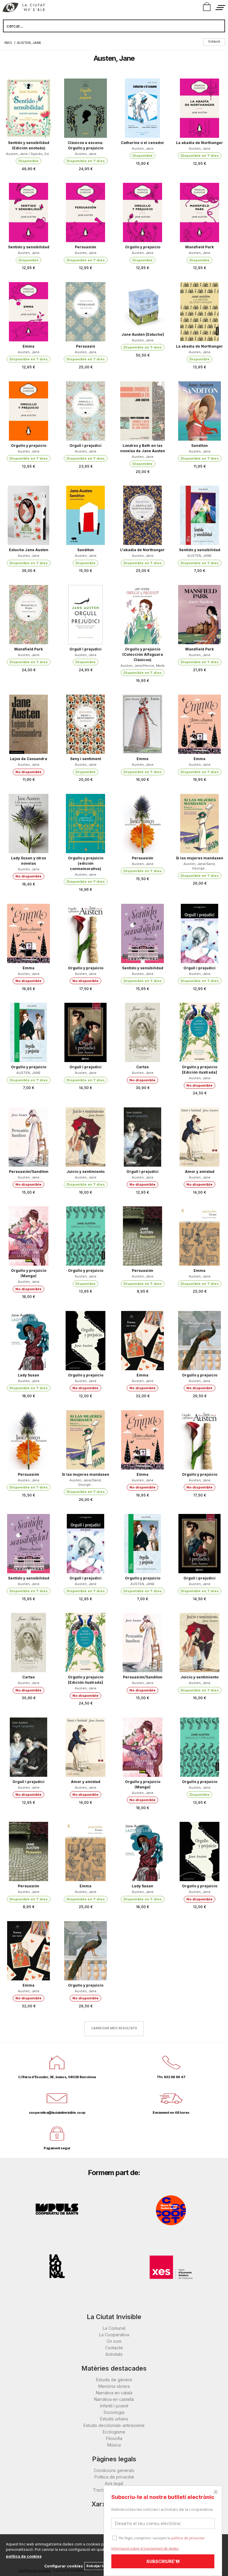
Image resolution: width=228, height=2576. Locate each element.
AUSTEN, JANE (199, 556)
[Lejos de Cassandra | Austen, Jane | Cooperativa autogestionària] (28, 724)
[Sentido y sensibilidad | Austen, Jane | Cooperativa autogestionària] (28, 212)
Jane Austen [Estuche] (143, 334)
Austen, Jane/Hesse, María (142, 666)
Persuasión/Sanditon (29, 1172)
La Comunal (114, 2328)
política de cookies (24, 2556)
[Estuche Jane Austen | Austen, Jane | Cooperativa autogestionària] (28, 515)
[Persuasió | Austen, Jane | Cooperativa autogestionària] (85, 312)
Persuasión (85, 247)
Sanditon (199, 446)
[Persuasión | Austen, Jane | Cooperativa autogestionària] (85, 212)
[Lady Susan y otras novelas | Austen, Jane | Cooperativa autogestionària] (28, 824)
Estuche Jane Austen (29, 550)
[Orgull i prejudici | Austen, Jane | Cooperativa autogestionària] (85, 411)
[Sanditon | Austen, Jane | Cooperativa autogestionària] (199, 411)
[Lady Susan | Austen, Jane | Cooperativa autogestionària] (28, 1341)
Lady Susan (28, 1375)
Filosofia (114, 2438)
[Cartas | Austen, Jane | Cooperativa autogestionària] (142, 1032)
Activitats (114, 2354)
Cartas (142, 1067)
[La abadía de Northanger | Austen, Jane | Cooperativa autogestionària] (199, 108)
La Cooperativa (114, 2335)
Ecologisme (114, 2432)
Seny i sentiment (85, 759)
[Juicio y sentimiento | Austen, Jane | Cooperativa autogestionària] (85, 1137)
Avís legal (114, 2483)
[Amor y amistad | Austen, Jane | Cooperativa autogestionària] (199, 1137)
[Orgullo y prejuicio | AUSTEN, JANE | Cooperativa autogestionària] (28, 1032)
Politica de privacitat (114, 2477)
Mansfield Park (199, 247)
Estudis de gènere (114, 2380)
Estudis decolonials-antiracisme (114, 2425)
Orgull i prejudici (85, 446)
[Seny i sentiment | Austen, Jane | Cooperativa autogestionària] (85, 724)
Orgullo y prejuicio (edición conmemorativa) (86, 863)
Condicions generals (114, 2470)
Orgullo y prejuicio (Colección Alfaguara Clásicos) (143, 654)
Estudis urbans (114, 2419)
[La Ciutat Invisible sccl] (24, 8)
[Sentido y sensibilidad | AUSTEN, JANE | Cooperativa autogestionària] (199, 515)
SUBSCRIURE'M (163, 2561)
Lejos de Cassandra (29, 759)
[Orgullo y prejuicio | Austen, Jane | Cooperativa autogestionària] (142, 212)
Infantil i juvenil (114, 2406)
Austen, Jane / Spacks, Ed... (29, 154)
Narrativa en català (114, 2393)
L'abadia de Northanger (142, 550)
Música (114, 2445)
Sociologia (114, 2412)
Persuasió (85, 346)
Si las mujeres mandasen (199, 858)
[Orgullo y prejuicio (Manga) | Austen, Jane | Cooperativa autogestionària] (28, 1236)
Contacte (114, 2348)
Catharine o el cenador (142, 143)
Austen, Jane (86, 154)
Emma (28, 346)
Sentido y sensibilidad (29, 247)
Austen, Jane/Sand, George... (199, 866)
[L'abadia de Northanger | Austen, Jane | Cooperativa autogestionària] (142, 515)
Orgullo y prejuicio (143, 247)
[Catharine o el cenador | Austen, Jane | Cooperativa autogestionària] (142, 108)
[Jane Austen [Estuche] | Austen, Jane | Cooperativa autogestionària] (142, 306)
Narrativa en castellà (114, 2399)
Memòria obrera (114, 2386)
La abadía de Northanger (199, 143)
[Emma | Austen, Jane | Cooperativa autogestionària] (28, 312)
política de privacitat (188, 2538)
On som (114, 2341)
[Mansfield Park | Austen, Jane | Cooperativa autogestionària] (199, 212)
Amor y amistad (200, 1172)
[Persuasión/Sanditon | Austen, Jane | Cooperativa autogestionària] (28, 1137)
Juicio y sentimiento (85, 1172)
